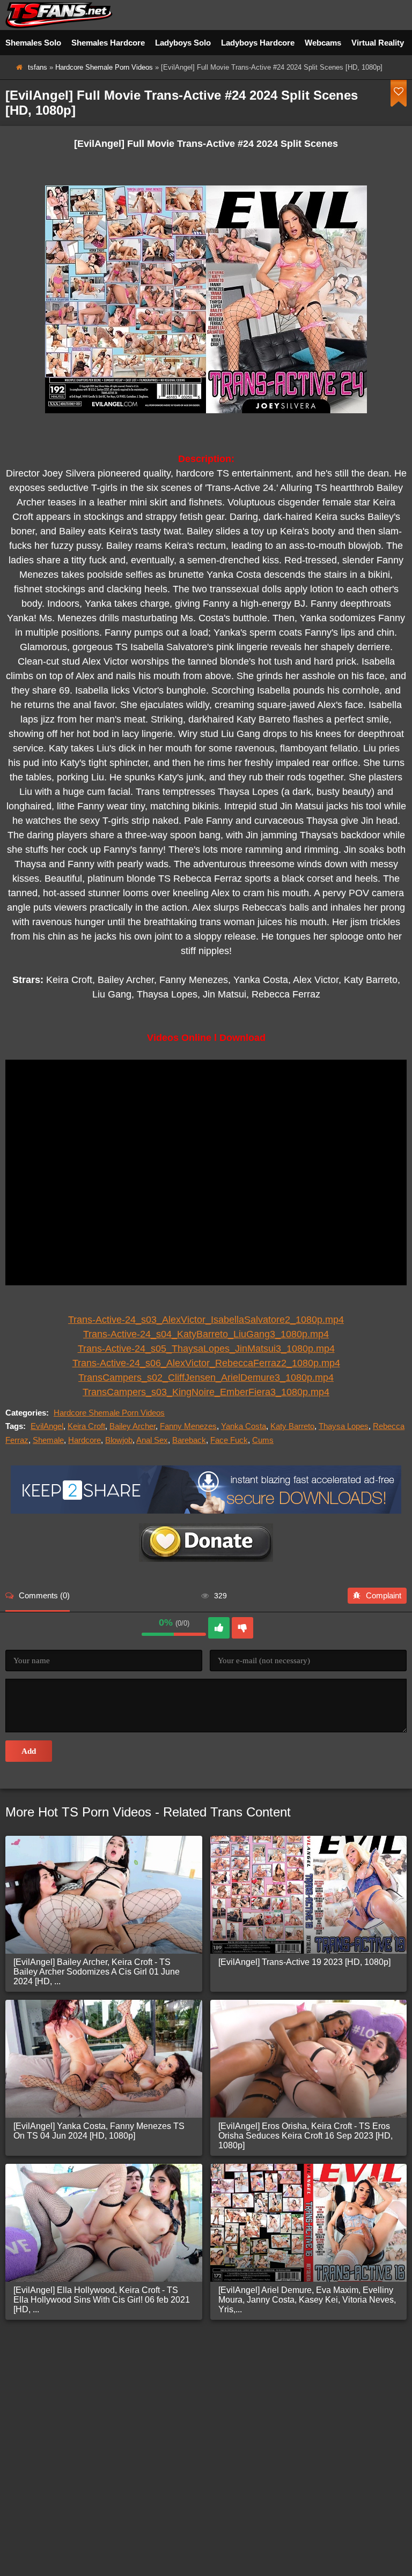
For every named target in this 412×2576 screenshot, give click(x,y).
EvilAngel (47, 1426)
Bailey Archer (133, 1426)
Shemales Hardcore (108, 43)
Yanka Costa (244, 1426)
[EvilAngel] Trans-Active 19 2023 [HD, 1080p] (304, 1962)
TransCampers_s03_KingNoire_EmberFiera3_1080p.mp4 (206, 1392)
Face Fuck (229, 1440)
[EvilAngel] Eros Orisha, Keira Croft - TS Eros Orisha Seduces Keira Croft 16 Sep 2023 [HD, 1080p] (306, 2136)
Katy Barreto (292, 1426)
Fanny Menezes (188, 1426)
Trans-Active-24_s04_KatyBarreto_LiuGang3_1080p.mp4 (206, 1334)
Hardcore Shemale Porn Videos (104, 67)
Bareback (189, 1440)
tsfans (38, 67)
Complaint (384, 1595)
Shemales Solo (33, 43)
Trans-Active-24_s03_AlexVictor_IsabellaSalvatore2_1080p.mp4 (206, 1320)
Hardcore (84, 1440)
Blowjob (119, 1440)
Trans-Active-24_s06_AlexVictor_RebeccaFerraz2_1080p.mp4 (206, 1363)
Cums (263, 1440)
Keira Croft (86, 1426)
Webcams (323, 43)
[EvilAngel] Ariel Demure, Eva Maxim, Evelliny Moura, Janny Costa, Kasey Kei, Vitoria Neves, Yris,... (307, 2300)
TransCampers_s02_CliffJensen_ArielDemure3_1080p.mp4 (206, 1378)
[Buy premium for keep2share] (206, 1511)
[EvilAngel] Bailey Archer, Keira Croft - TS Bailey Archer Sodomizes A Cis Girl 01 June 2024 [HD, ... (97, 1972)
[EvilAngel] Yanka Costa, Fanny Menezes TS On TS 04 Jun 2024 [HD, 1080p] (99, 2131)
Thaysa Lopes (344, 1426)
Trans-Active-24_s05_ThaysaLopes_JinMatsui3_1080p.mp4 (206, 1349)
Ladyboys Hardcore (258, 43)
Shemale (48, 1440)
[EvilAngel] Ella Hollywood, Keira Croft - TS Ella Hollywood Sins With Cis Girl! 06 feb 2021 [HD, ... (102, 2300)
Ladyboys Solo (183, 43)
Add (29, 1751)
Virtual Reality (378, 43)
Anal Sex (152, 1440)
